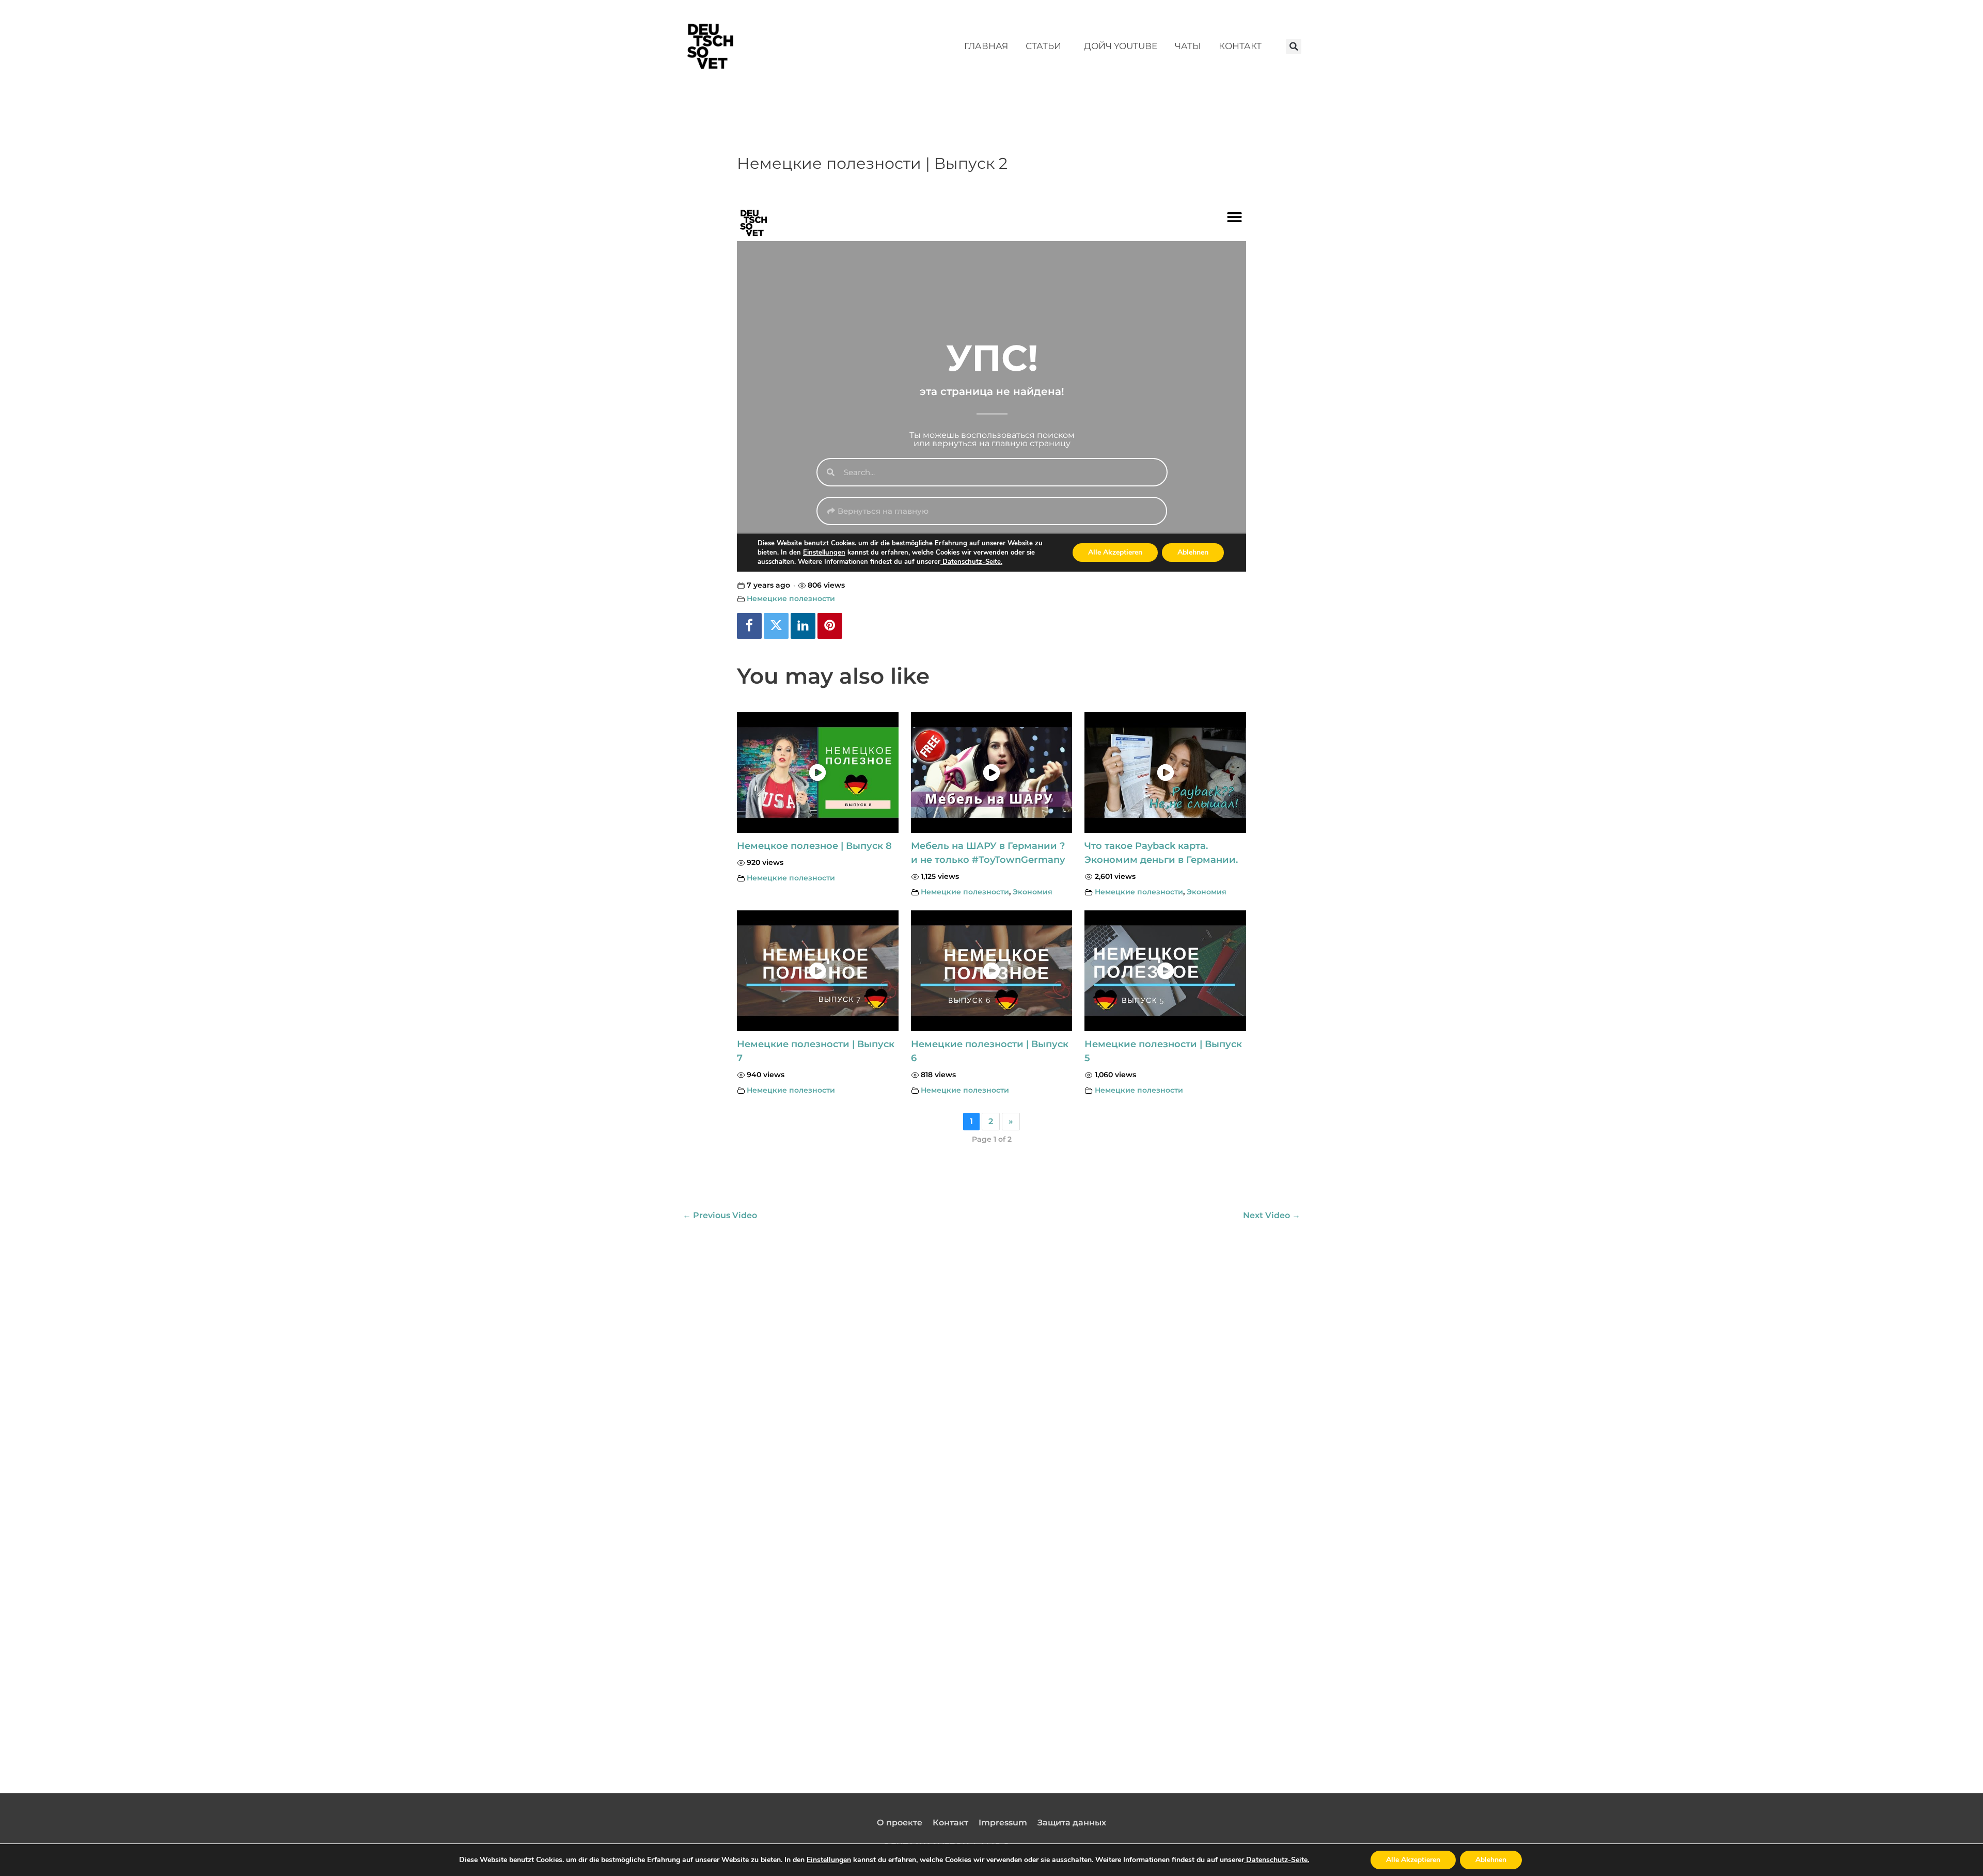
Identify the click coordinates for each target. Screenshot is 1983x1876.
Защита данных (1072, 1823)
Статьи (1043, 46)
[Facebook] (749, 626)
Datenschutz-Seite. (1277, 1860)
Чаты (1188, 46)
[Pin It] (830, 626)
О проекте (900, 1823)
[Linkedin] (803, 626)
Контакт (1240, 46)
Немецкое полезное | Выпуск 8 (814, 846)
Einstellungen (829, 1860)
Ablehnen (1491, 1860)
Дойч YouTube (1121, 46)
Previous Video (720, 1215)
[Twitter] (776, 626)
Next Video (1272, 1215)
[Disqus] (991, 1356)
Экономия (1033, 892)
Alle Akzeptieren (1413, 1860)
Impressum (1003, 1823)
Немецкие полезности (791, 598)
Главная (986, 46)
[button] (1294, 46)
